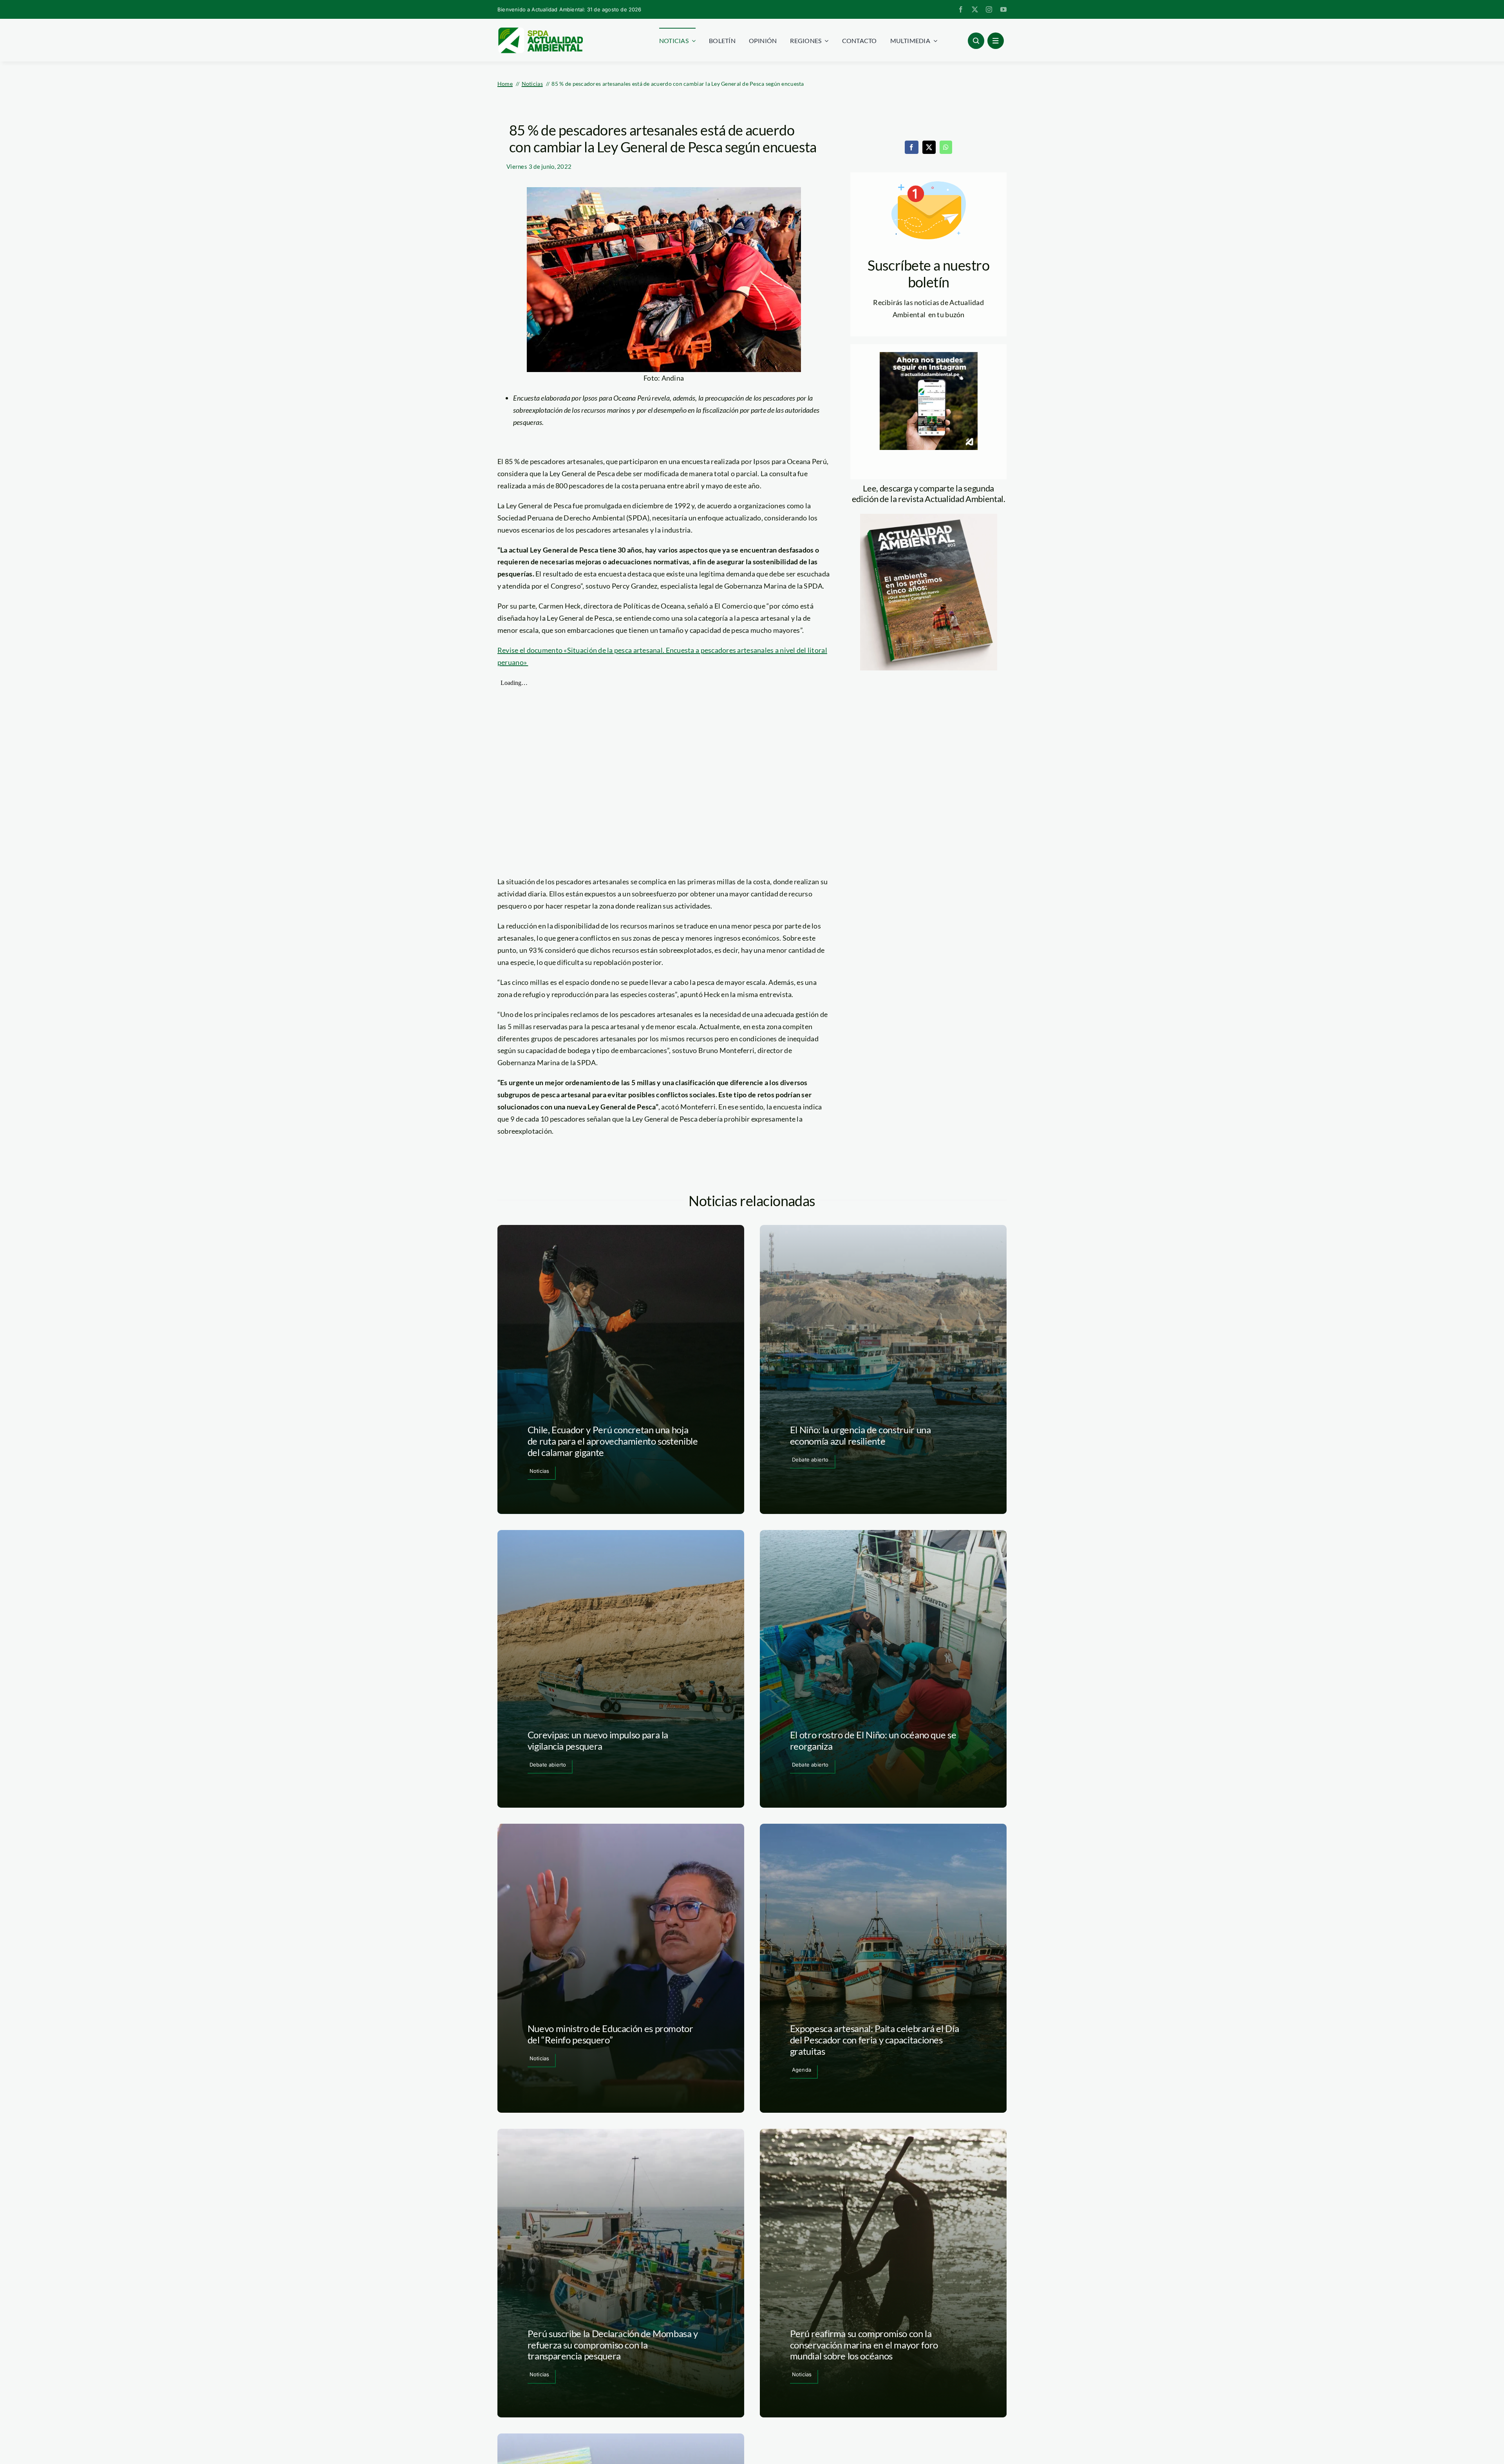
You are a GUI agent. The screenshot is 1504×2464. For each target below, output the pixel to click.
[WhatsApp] (946, 147)
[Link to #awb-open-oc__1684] (996, 41)
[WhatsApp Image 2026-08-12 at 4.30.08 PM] (929, 517)
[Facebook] (911, 147)
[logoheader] (540, 30)
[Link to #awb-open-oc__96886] (976, 41)
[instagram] (989, 9)
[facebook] (961, 9)
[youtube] (1003, 9)
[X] (929, 147)
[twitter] (975, 9)
